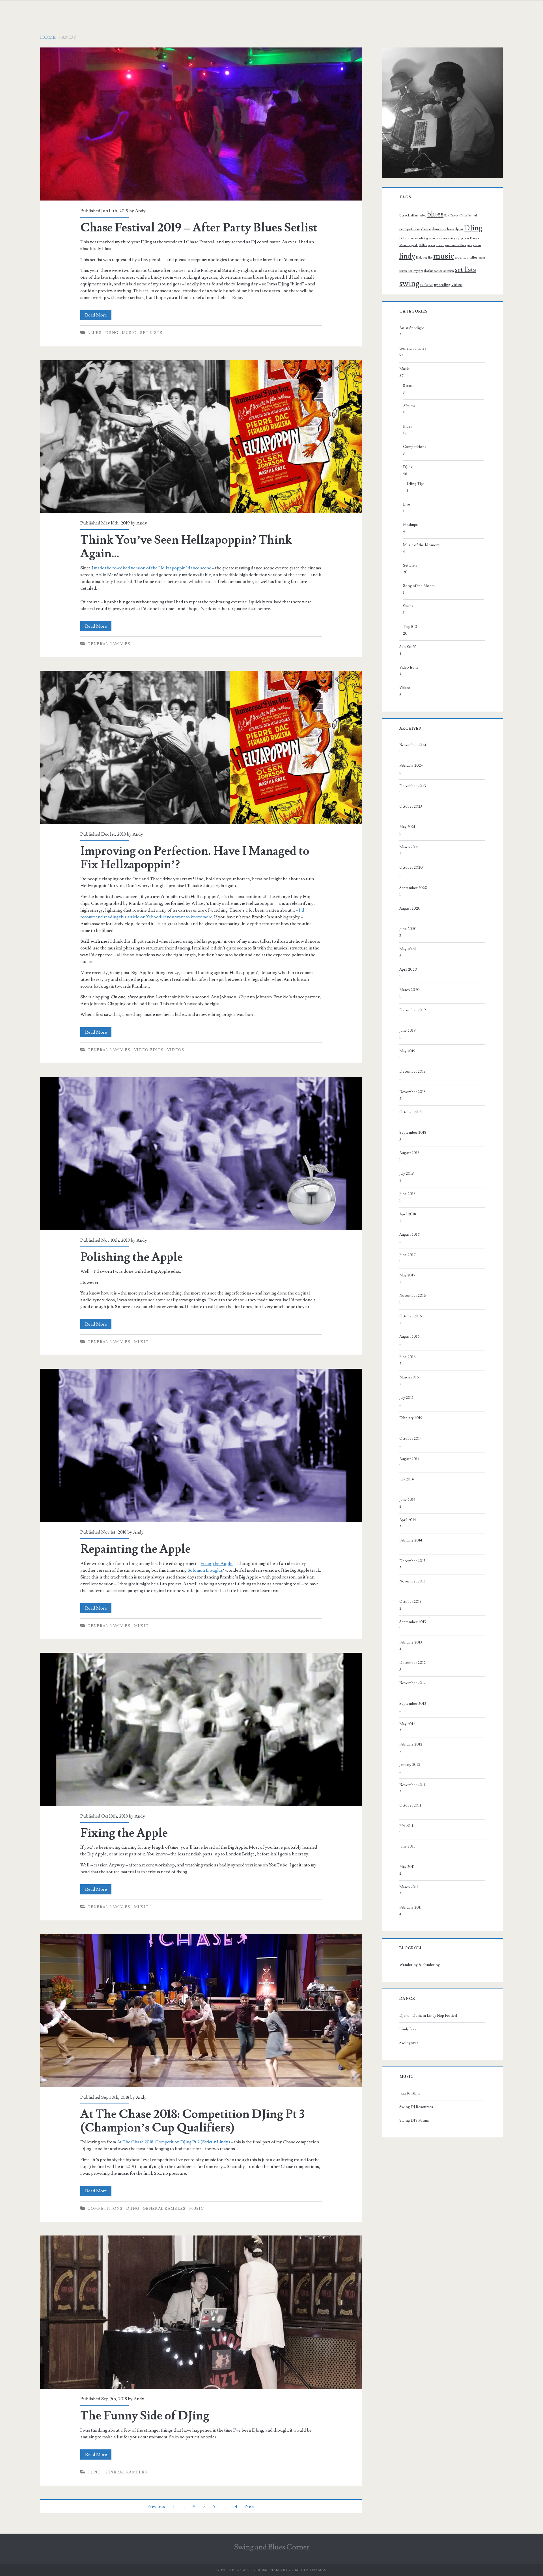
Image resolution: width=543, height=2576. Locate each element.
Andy (140, 211)
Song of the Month (419, 586)
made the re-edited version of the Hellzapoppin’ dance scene (153, 568)
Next (250, 2506)
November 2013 (412, 1581)
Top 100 (410, 627)
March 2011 (409, 1887)
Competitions (105, 2209)
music (444, 256)
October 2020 (411, 868)
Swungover (409, 2043)
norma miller (466, 257)
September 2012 (413, 1704)
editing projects (429, 238)
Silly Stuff (408, 647)
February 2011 (411, 1907)
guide (415, 245)
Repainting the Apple (201, 1445)
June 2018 (407, 1194)
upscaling (442, 285)
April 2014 (408, 1520)
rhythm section (433, 271)
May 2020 (408, 949)
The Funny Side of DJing (201, 2312)
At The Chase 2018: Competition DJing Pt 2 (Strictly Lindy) (173, 2142)
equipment (463, 238)
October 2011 (410, 1805)
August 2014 (409, 1459)
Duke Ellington (409, 238)
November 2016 (413, 1296)
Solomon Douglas (205, 1570)
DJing (112, 333)
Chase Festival (468, 216)
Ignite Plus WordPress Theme (249, 2570)
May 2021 (407, 827)
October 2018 (411, 1112)
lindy (407, 256)
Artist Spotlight (412, 328)
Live (407, 504)
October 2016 (411, 1316)
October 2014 (411, 1439)
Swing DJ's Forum (414, 2120)
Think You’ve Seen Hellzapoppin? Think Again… (201, 437)
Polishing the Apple (201, 1153)
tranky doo (427, 285)
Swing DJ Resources (416, 2107)
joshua (477, 245)
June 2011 (407, 1846)
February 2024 (411, 766)
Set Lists (151, 333)
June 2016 (408, 1357)
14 (235, 2506)
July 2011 (406, 1826)
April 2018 (408, 1214)
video (457, 285)
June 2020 (408, 929)
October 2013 (410, 1602)
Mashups (410, 525)
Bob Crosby (451, 216)
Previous (156, 2506)
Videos (176, 1050)
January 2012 (410, 1765)
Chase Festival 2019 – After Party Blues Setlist (201, 124)
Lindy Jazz (408, 2029)
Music (129, 333)
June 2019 (408, 1031)
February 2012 (411, 1744)
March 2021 (409, 847)
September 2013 (413, 1622)
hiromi (440, 245)
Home (48, 37)
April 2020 (408, 970)
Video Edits (149, 1050)
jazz (470, 245)
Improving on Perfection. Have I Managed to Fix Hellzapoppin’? (201, 747)
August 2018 (409, 1153)
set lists (465, 270)
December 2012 (412, 1663)
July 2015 (406, 1398)
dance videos (443, 229)
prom (482, 258)
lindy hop (422, 258)
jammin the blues (456, 245)
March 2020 (410, 990)
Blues (94, 333)
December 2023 (413, 786)
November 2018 (412, 1092)
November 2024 (413, 745)
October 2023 (411, 806)
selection (449, 271)
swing (409, 284)
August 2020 (410, 908)
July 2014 (407, 1479)
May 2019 (407, 1051)
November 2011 (412, 1785)
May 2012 (407, 1724)
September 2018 (413, 1133)
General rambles (109, 644)
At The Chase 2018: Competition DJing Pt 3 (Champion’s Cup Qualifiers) (201, 2011)
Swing (408, 606)
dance (426, 229)
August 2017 (410, 1235)
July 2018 (407, 1174)
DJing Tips (416, 484)
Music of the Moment (421, 545)
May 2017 (407, 1275)
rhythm (418, 271)
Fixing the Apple (216, 1564)
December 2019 (413, 1010)
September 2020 (413, 888)
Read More (98, 316)
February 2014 (411, 1540)
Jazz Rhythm (410, 2093)
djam (459, 229)
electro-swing (447, 238)
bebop (423, 216)
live (430, 258)
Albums (409, 406)
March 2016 (409, 1377)
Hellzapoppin (427, 245)
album (415, 216)
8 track (408, 386)
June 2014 (407, 1500)
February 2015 (411, 1418)
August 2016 (410, 1337)
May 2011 (407, 1867)
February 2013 (411, 1642)
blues (435, 214)
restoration (406, 271)
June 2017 (408, 1255)
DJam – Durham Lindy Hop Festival (428, 2016)
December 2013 (412, 1561)
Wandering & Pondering (420, 1965)
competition (410, 229)
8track (405, 215)
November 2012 (412, 1683)
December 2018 (412, 1072)
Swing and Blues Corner (272, 2547)
